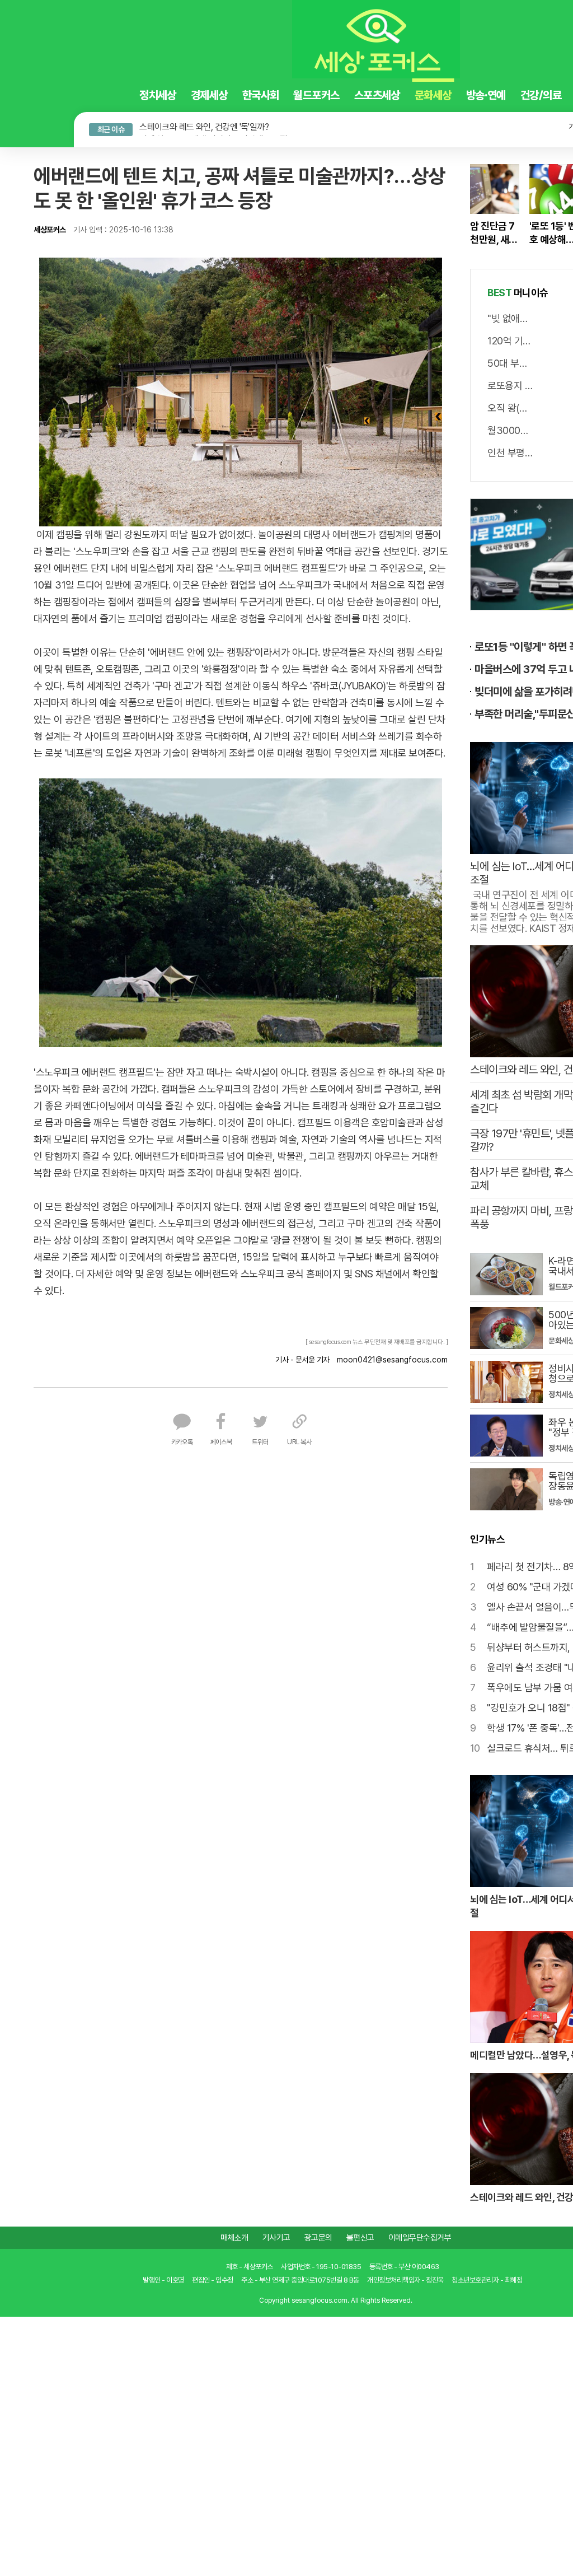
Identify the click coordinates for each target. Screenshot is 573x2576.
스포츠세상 (337, 95)
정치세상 (117, 95)
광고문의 (318, 2236)
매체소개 (234, 2236)
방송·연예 (446, 95)
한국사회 (220, 95)
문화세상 (393, 95)
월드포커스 (276, 95)
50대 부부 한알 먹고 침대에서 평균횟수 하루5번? (511, 361)
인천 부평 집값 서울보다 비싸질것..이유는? (511, 451)
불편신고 (360, 2236)
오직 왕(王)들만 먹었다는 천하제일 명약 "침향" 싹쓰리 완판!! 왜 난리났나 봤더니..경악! (511, 406)
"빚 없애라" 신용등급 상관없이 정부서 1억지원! (511, 316)
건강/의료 (501, 95)
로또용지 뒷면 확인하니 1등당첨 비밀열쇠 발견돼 (511, 383)
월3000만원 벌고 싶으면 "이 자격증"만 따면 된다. (511, 428)
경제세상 (168, 95)
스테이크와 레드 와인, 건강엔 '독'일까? (163, 126)
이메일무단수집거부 (420, 2236)
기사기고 (276, 2236)
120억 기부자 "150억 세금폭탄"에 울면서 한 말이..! (511, 339)
